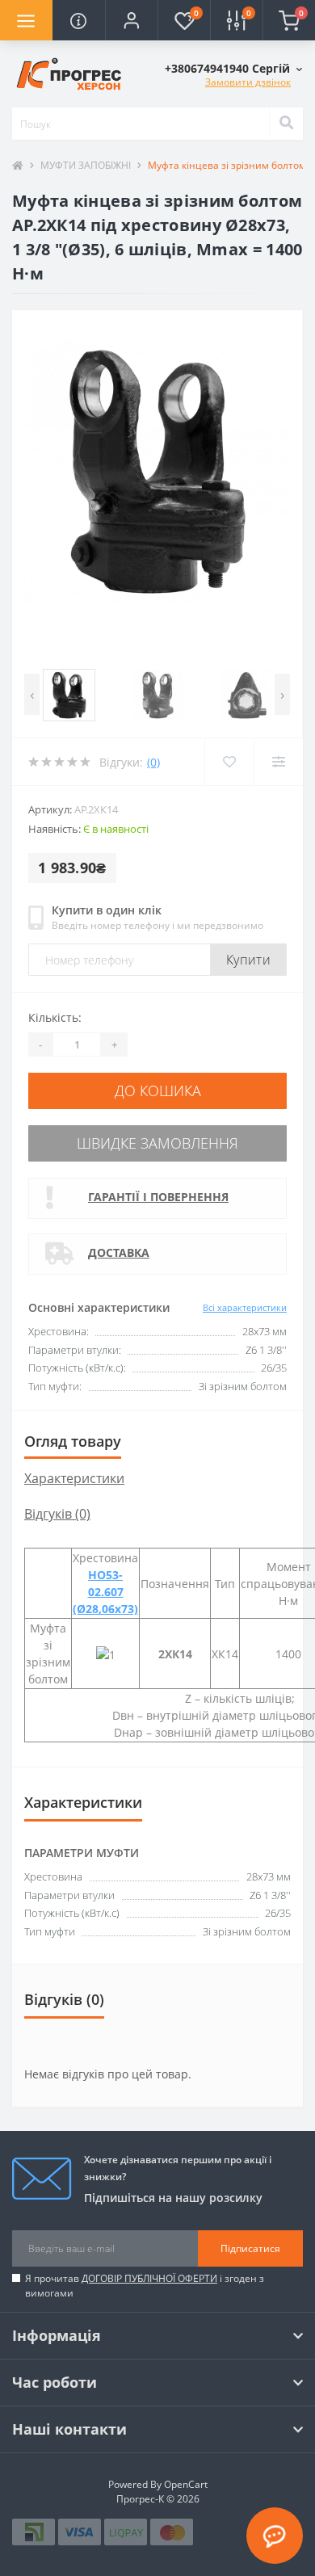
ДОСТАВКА (119, 1252)
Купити (248, 960)
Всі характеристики (245, 1307)
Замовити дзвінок (248, 82)
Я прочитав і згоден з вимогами (145, 2286)
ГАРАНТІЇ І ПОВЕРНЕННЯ (158, 1197)
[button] (131, 20)
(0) (153, 762)
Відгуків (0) (57, 1514)
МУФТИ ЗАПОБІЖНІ (86, 165)
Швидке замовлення (157, 1143)
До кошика (158, 1090)
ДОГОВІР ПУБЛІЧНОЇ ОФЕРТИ (149, 2278)
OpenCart (186, 2484)
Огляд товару (73, 1441)
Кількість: (55, 1017)
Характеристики (74, 1478)
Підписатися (250, 2248)
